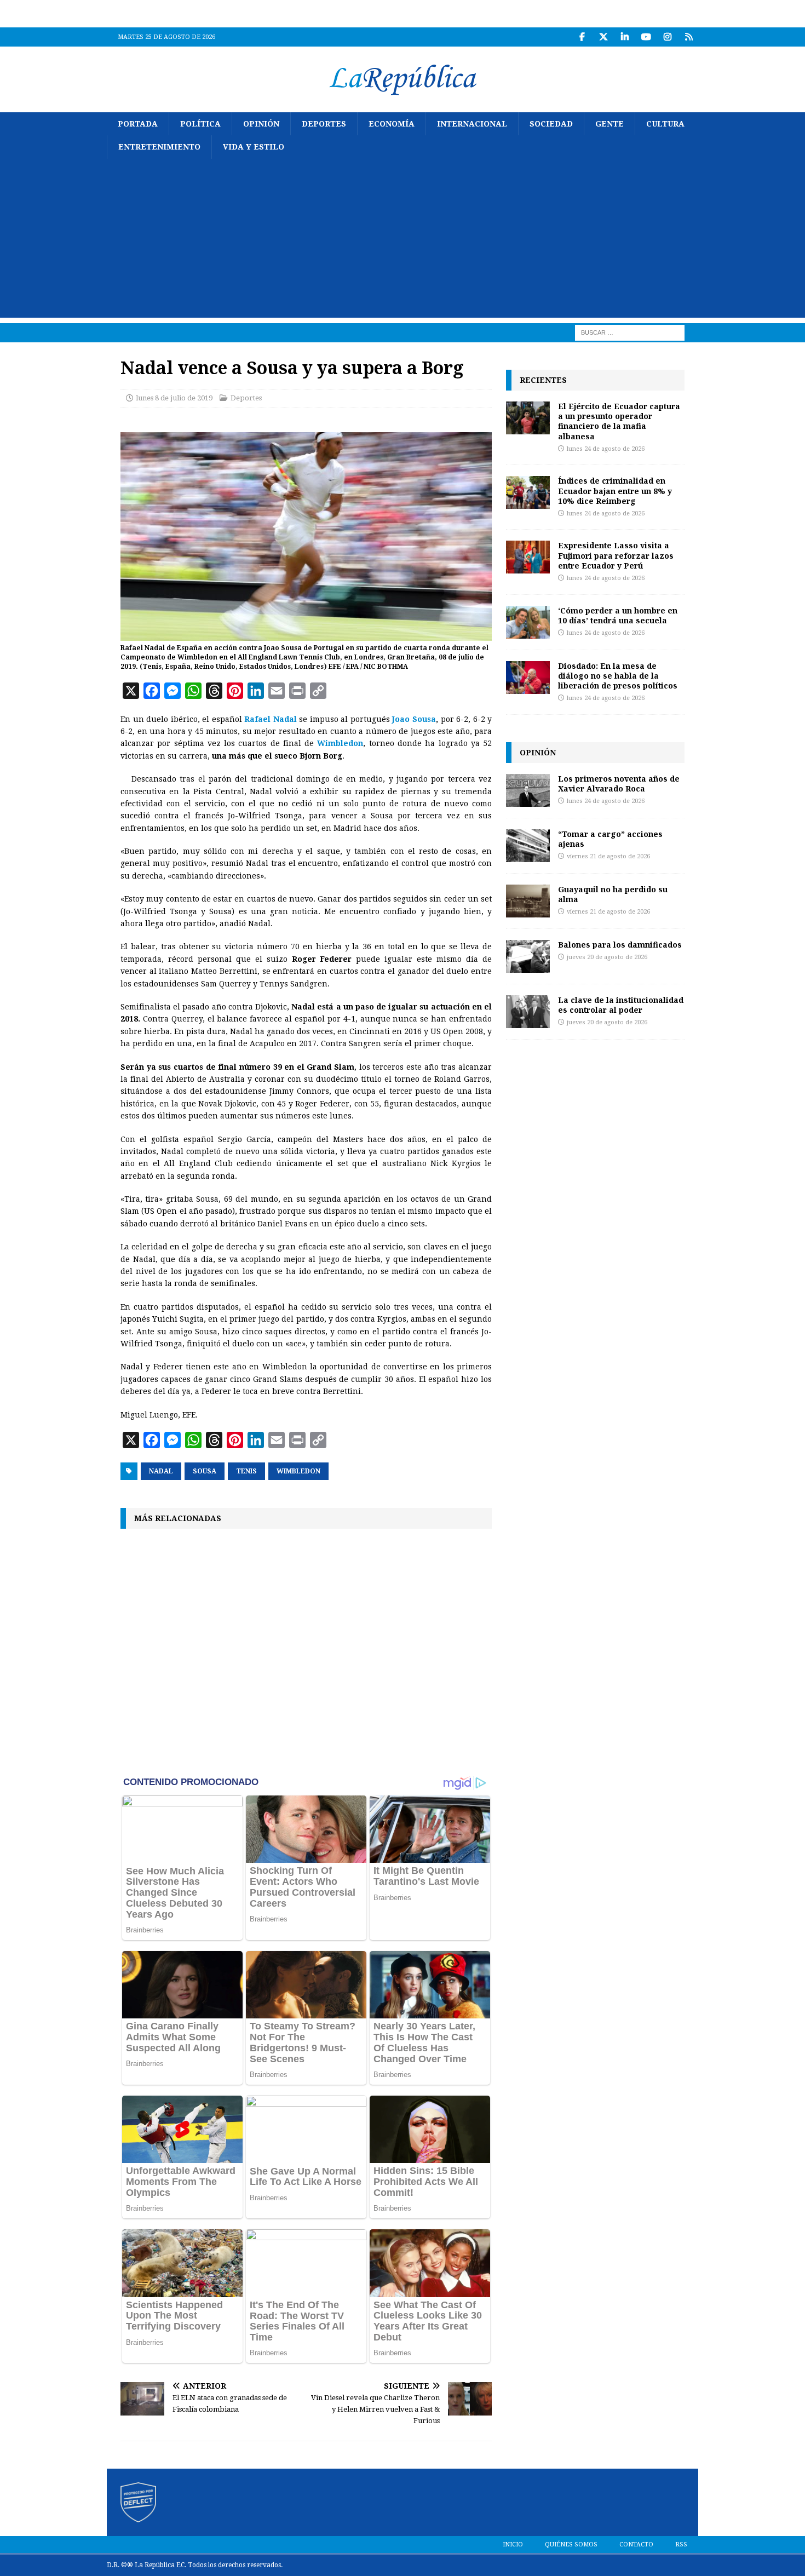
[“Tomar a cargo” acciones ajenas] (528, 846)
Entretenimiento (159, 147)
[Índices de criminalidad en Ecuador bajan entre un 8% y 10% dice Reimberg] (528, 492)
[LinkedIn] (625, 37)
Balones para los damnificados (620, 945)
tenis (246, 1471)
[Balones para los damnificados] (528, 956)
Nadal (161, 1471)
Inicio (513, 2545)
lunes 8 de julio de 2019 (174, 398)
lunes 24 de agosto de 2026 (606, 449)
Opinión (261, 124)
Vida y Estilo (254, 147)
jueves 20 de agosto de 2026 (607, 957)
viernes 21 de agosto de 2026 (608, 856)
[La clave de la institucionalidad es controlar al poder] (528, 1012)
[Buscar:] (630, 332)
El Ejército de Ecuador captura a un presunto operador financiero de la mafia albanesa (619, 421)
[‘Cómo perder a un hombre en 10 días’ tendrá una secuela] (528, 622)
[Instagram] (667, 37)
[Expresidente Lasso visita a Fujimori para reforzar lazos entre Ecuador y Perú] (528, 557)
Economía (392, 124)
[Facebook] (582, 37)
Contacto (636, 2545)
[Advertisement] (403, 241)
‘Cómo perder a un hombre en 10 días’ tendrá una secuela (618, 615)
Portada (138, 124)
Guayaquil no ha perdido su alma (613, 894)
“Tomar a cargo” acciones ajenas (610, 839)
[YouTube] (646, 37)
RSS (681, 2545)
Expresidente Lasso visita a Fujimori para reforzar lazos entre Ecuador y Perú (616, 555)
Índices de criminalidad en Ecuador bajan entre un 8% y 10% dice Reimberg (615, 490)
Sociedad (551, 124)
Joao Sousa (414, 719)
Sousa (205, 1471)
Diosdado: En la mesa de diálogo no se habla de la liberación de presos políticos (618, 676)
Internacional (472, 124)
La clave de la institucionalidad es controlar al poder (621, 1005)
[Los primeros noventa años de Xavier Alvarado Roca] (528, 790)
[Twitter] (603, 37)
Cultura (665, 124)
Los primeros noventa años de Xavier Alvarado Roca (619, 784)
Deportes (324, 124)
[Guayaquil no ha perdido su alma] (528, 901)
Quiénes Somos (571, 2545)
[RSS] (689, 37)
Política (200, 124)
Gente (610, 124)
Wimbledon (298, 1471)
